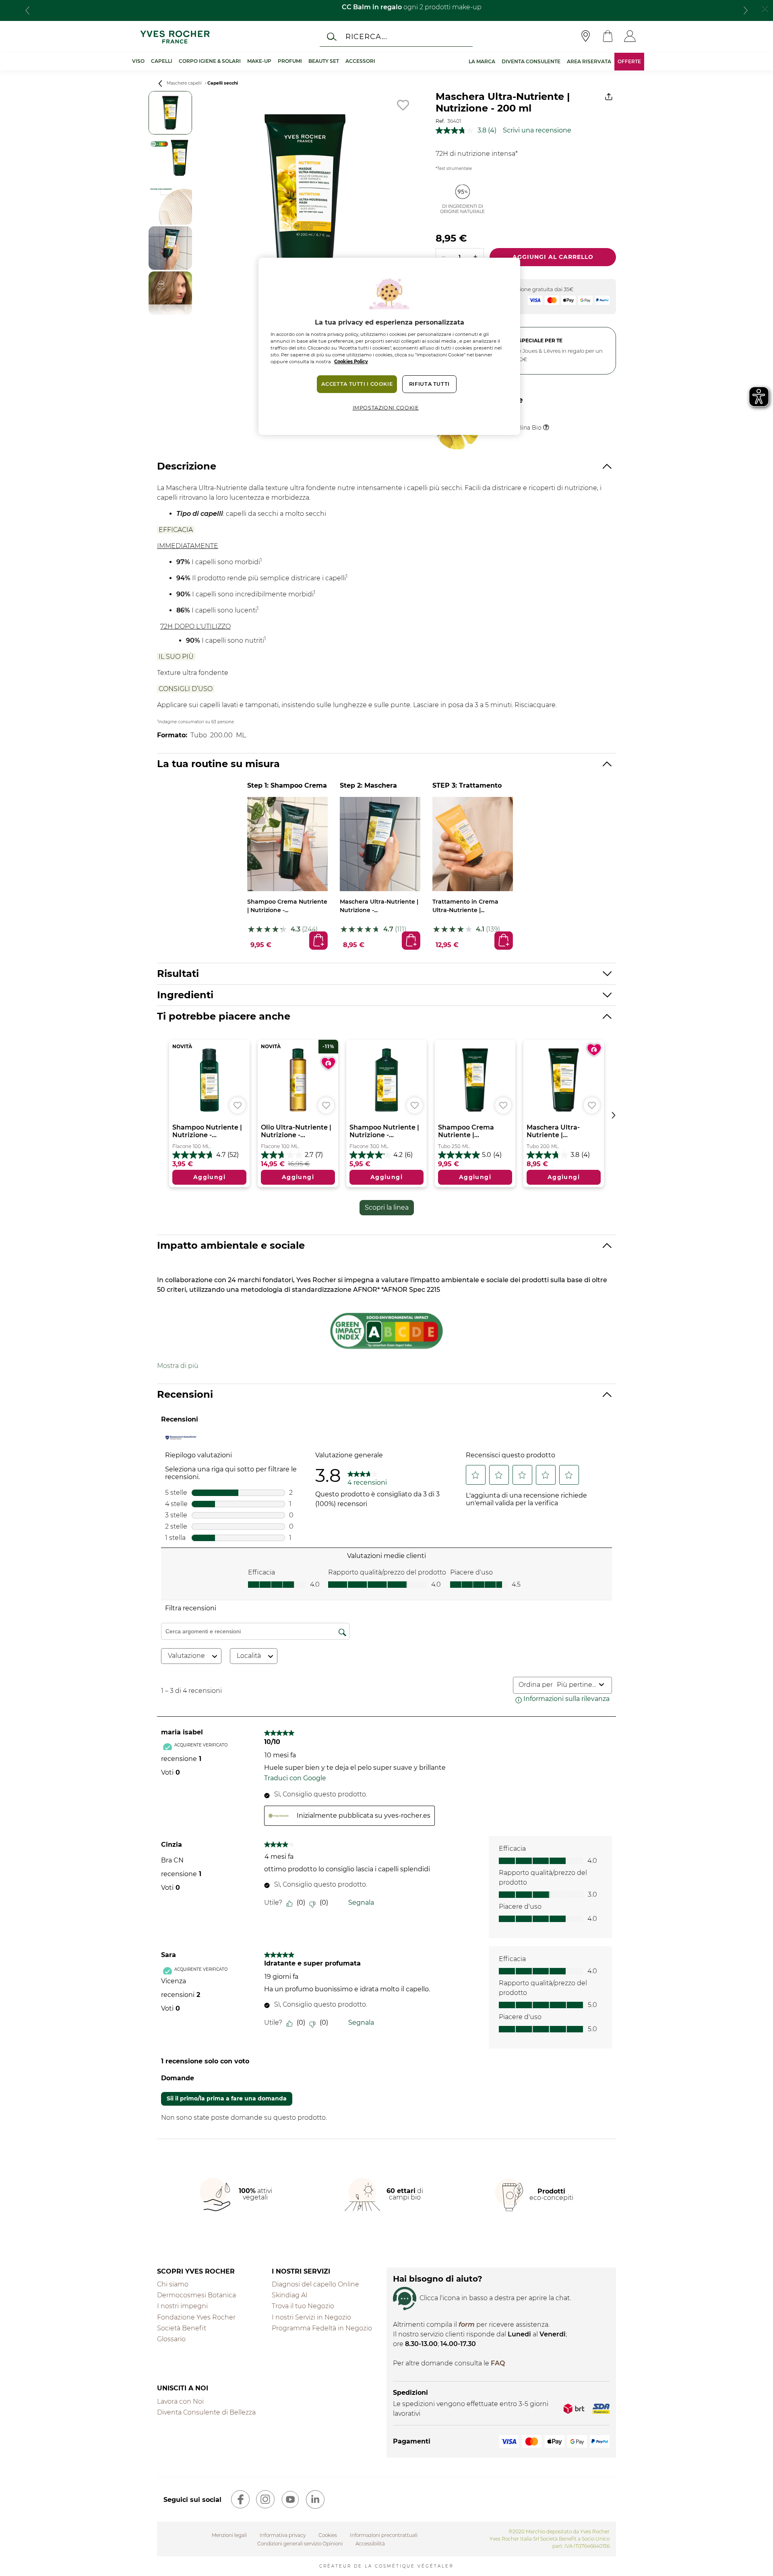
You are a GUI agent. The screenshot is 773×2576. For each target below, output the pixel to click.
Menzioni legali (229, 2535)
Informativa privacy (283, 2535)
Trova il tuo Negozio (303, 2306)
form (467, 2325)
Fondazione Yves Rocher (196, 2317)
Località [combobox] (249, 1656)
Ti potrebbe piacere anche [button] (224, 1016)
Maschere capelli (184, 83)
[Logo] (175, 37)
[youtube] (290, 2499)
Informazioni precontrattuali (384, 2535)
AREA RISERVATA (589, 61)
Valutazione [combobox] (186, 1656)
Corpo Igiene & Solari (210, 61)
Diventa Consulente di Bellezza (206, 2412)
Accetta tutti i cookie (357, 384)
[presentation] (27, 10)
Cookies (328, 2535)
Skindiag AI (290, 2295)
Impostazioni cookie (386, 408)
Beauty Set (324, 61)
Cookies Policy (351, 362)
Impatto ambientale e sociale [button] (231, 1245)
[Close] (765, 8)
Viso (138, 61)
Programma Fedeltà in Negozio (322, 2328)
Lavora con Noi (180, 2401)
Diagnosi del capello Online (315, 2284)
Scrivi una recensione (537, 130)
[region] (389, 346)
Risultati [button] (178, 974)
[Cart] (608, 37)
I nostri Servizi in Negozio (311, 2317)
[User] (630, 37)
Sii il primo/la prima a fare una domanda (227, 2098)
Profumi (290, 61)
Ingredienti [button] (185, 995)
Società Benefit (182, 2328)
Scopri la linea (387, 1207)
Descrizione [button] (187, 466)
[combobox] (576, 1685)
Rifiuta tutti (429, 384)
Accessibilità (370, 2544)
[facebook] (240, 2499)
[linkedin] (315, 2499)
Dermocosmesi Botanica (196, 2295)
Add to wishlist (403, 105)
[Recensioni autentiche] (181, 1437)
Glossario (171, 2339)
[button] (178, 1366)
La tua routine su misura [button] (218, 764)
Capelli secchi (223, 83)
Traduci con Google (295, 1778)
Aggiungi (318, 940)
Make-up (259, 61)
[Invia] (332, 37)
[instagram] (265, 2499)
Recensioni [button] (185, 1394)
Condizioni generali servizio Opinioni (300, 2544)
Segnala (361, 1903)
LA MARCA (482, 61)
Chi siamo (173, 2284)
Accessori (360, 61)
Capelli (162, 61)
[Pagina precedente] (160, 84)
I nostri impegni (182, 2306)
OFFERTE (629, 61)
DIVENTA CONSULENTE (531, 61)
